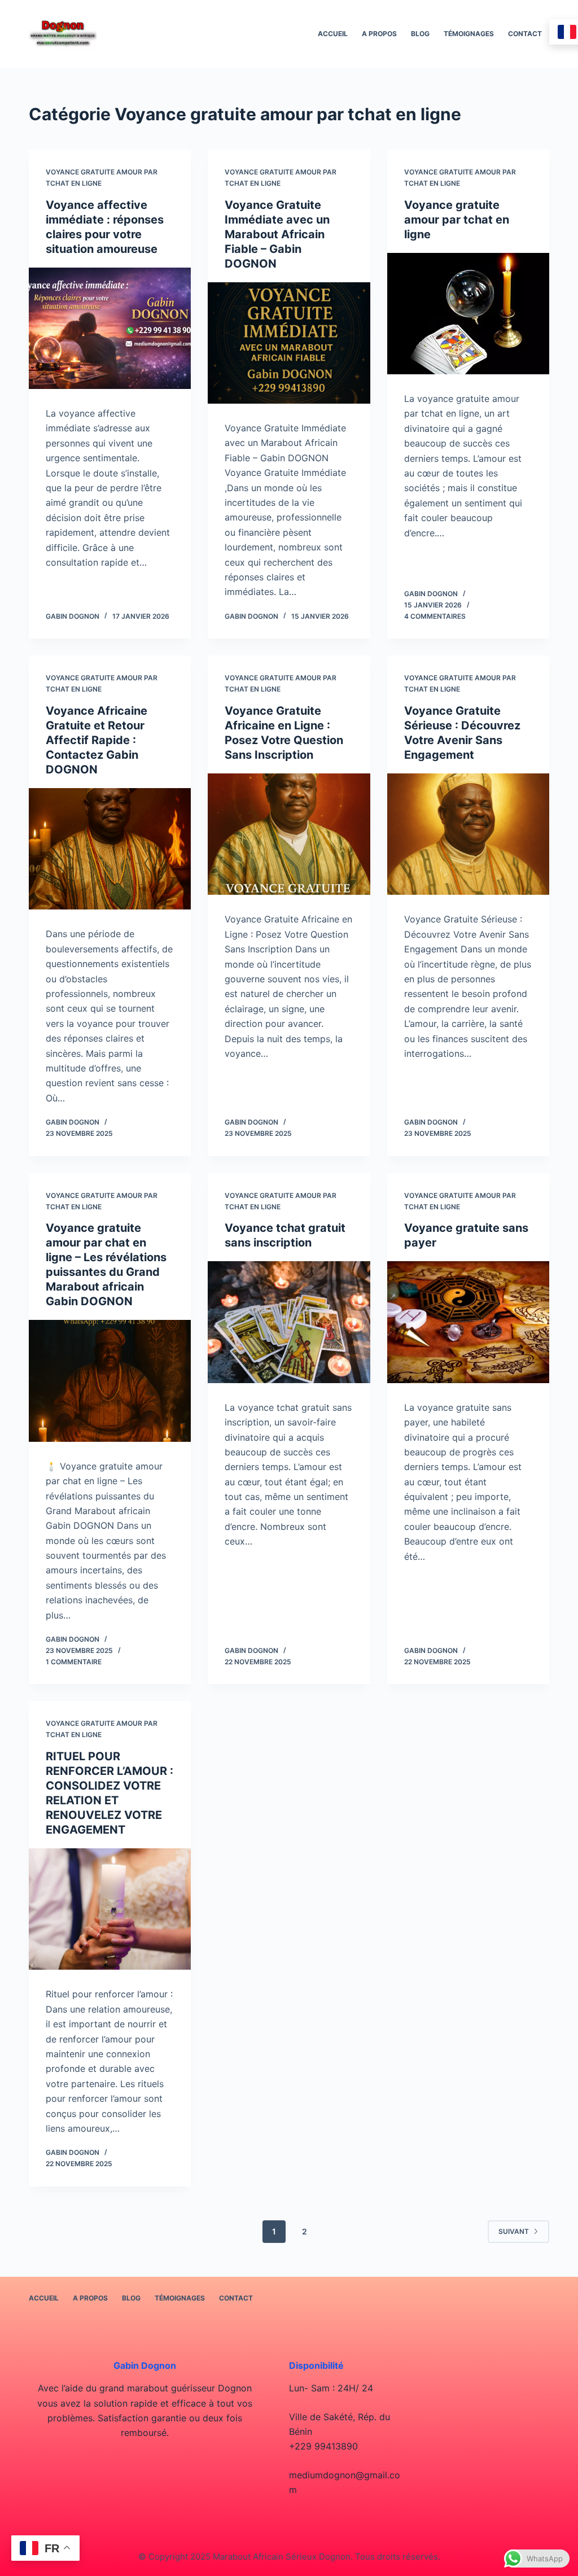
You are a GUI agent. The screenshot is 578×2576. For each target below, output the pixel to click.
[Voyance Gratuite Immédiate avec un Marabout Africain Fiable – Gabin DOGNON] (289, 343)
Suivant (514, 2231)
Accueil (333, 34)
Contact (525, 34)
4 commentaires (435, 616)
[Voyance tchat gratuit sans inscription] (289, 1322)
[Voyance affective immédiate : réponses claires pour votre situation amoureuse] (110, 328)
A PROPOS (379, 34)
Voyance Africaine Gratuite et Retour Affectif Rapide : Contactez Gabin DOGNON (97, 740)
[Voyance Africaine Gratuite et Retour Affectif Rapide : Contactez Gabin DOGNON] (110, 849)
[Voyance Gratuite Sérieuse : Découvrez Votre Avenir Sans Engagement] (468, 834)
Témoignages (469, 34)
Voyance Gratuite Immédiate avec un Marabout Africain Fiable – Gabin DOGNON (277, 234)
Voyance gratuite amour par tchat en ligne (457, 220)
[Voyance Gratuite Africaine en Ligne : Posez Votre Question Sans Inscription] (289, 834)
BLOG (420, 34)
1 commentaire (74, 1662)
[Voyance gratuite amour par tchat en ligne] (468, 314)
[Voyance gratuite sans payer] (468, 1322)
